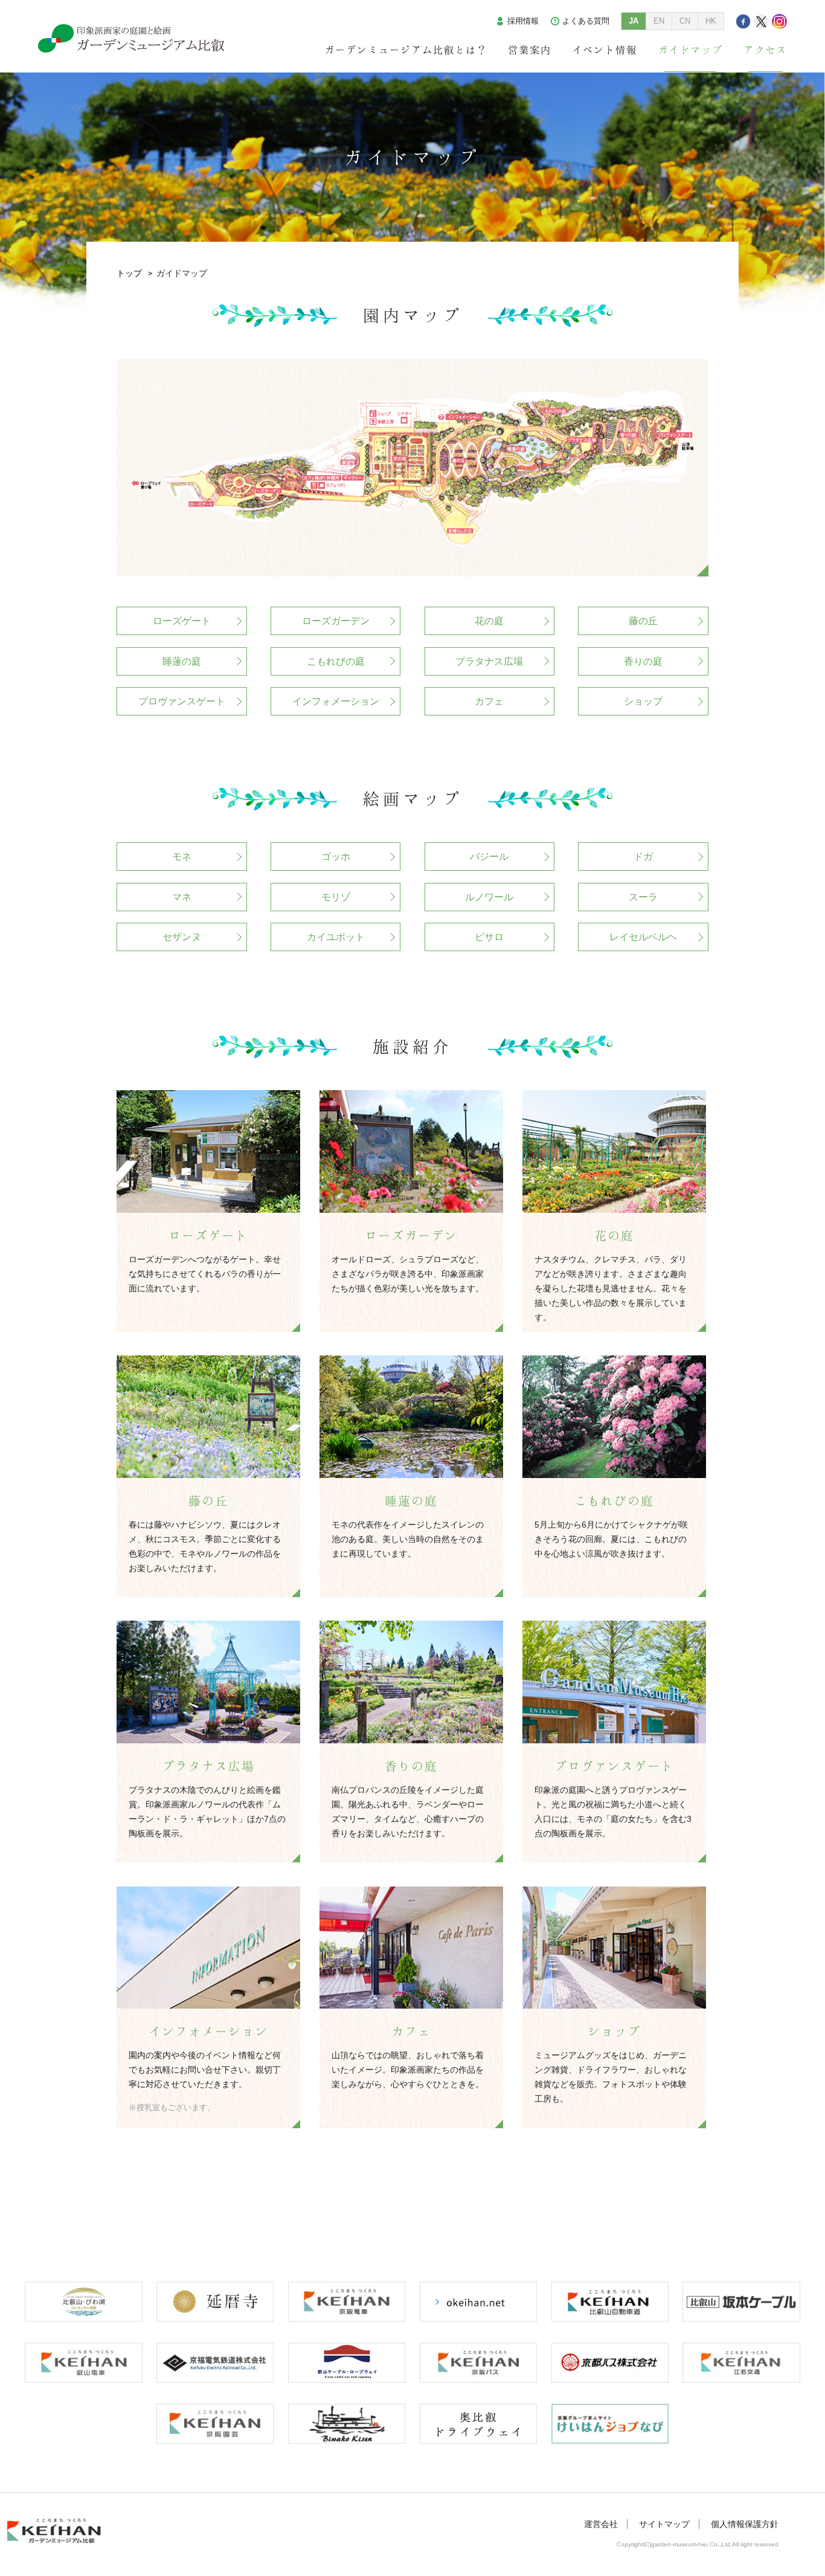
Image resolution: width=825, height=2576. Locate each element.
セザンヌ (182, 937)
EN (659, 21)
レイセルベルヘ (643, 937)
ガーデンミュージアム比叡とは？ (406, 50)
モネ (182, 857)
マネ (182, 897)
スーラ (643, 897)
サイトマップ (664, 2524)
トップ (129, 273)
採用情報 (523, 21)
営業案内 (530, 50)
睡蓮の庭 (182, 661)
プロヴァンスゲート (182, 701)
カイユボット (336, 937)
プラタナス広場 (489, 661)
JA (634, 21)
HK (711, 21)
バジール (489, 857)
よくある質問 (586, 21)
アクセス (765, 50)
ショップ (643, 701)
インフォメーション (336, 701)
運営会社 (601, 2524)
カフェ (489, 701)
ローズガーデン (336, 621)
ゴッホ (336, 857)
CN (685, 21)
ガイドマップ (690, 50)
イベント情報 (605, 50)
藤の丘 (643, 621)
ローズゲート (182, 621)
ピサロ (489, 937)
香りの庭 (643, 661)
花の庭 (489, 621)
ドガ (643, 857)
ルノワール (489, 897)
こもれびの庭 (336, 661)
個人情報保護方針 (745, 2524)
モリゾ (336, 897)
